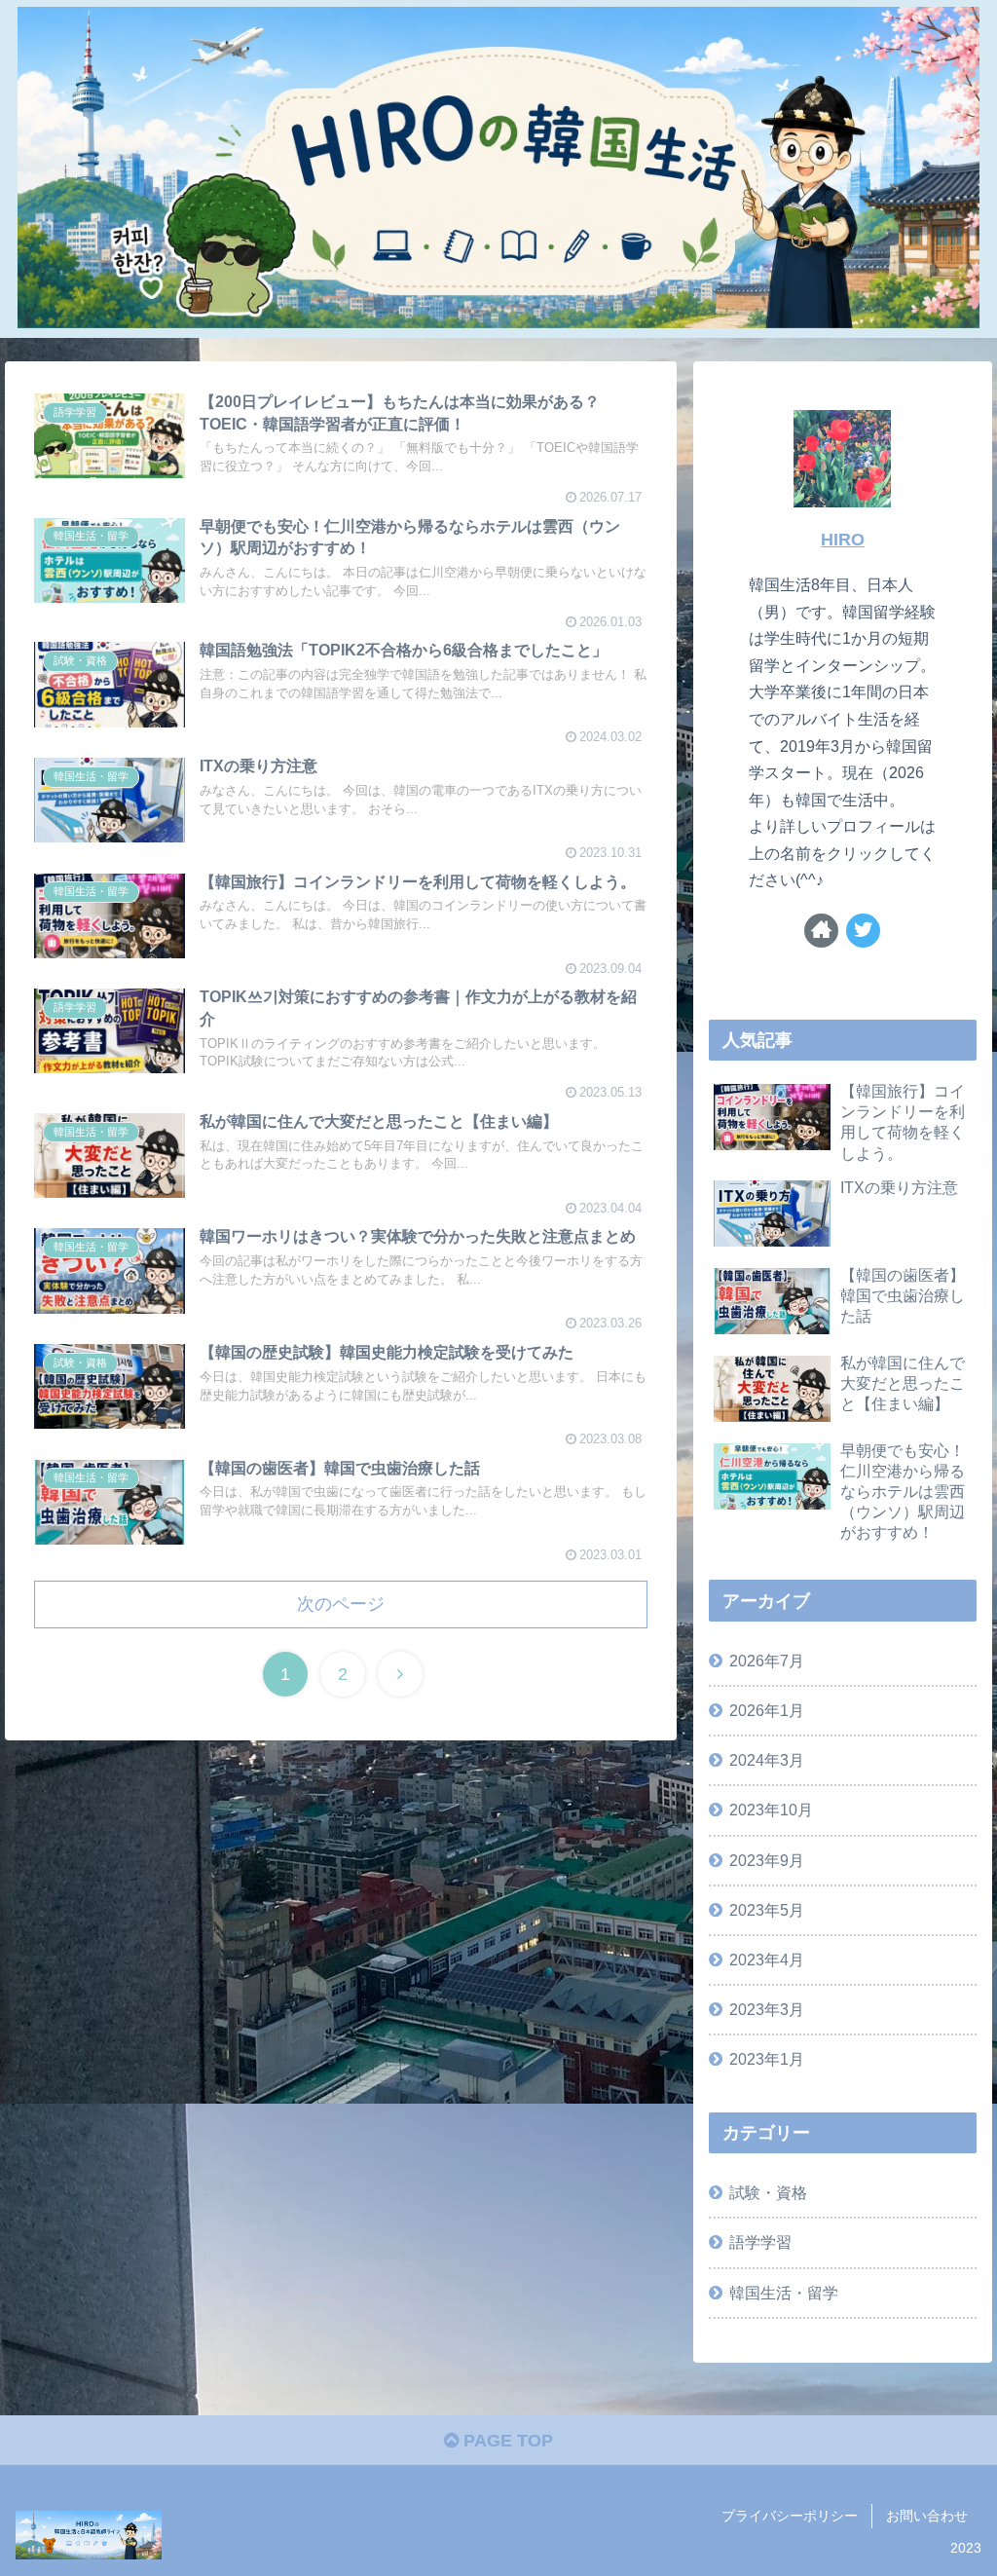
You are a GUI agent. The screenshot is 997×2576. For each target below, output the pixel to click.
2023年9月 (767, 1860)
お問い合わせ (927, 2516)
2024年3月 (767, 1760)
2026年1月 (767, 1710)
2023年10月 (771, 1810)
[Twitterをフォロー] (863, 931)
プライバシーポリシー (790, 2516)
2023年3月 (767, 2009)
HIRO (843, 540)
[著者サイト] (821, 931)
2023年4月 (767, 1960)
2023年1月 (767, 2059)
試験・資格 (768, 2192)
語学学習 (760, 2242)
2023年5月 (767, 1910)
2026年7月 (767, 1661)
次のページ (341, 1604)
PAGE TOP (506, 2441)
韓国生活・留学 (784, 2293)
